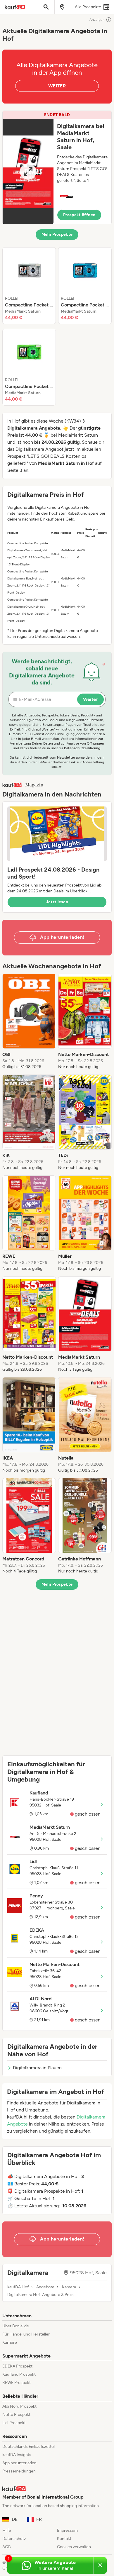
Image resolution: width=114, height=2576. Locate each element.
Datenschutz (14, 2539)
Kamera (69, 2287)
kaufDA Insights (17, 2455)
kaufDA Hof (18, 2287)
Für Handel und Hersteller (26, 2334)
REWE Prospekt (17, 2383)
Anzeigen (97, 20)
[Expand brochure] (28, 172)
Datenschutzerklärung (82, 748)
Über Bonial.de (16, 2326)
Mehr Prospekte (57, 234)
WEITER (57, 86)
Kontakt (64, 2539)
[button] (57, 167)
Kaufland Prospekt (19, 2374)
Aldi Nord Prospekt (19, 2406)
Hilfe (7, 2530)
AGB (7, 2547)
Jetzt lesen (57, 902)
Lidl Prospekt (14, 2423)
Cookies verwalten (74, 2547)
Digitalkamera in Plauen (37, 2068)
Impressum (67, 2530)
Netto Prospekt (16, 2415)
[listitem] (29, 286)
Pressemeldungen (19, 2471)
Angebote (45, 2287)
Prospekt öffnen (79, 215)
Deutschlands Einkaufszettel (28, 2447)
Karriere (10, 2342)
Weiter (90, 699)
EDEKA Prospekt (17, 2366)
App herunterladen (19, 2463)
